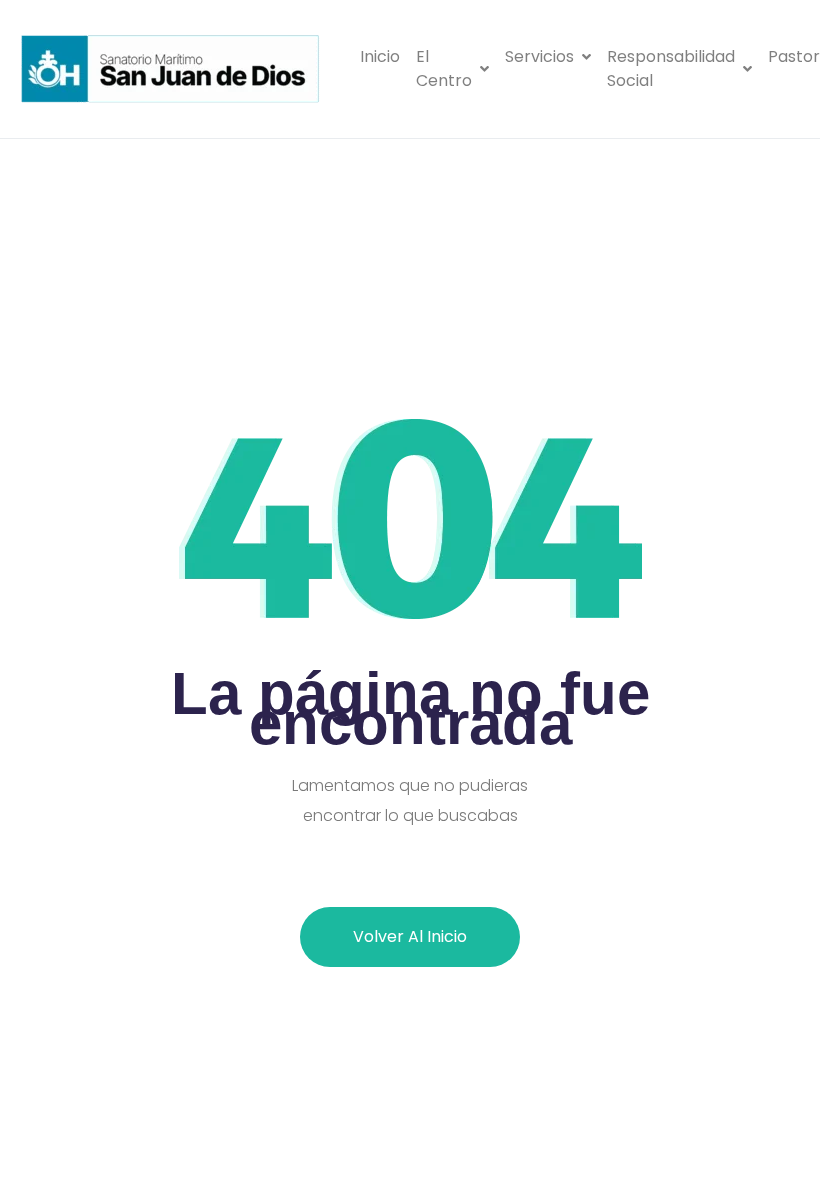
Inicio (380, 56)
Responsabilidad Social (671, 68)
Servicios (539, 56)
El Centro (444, 68)
